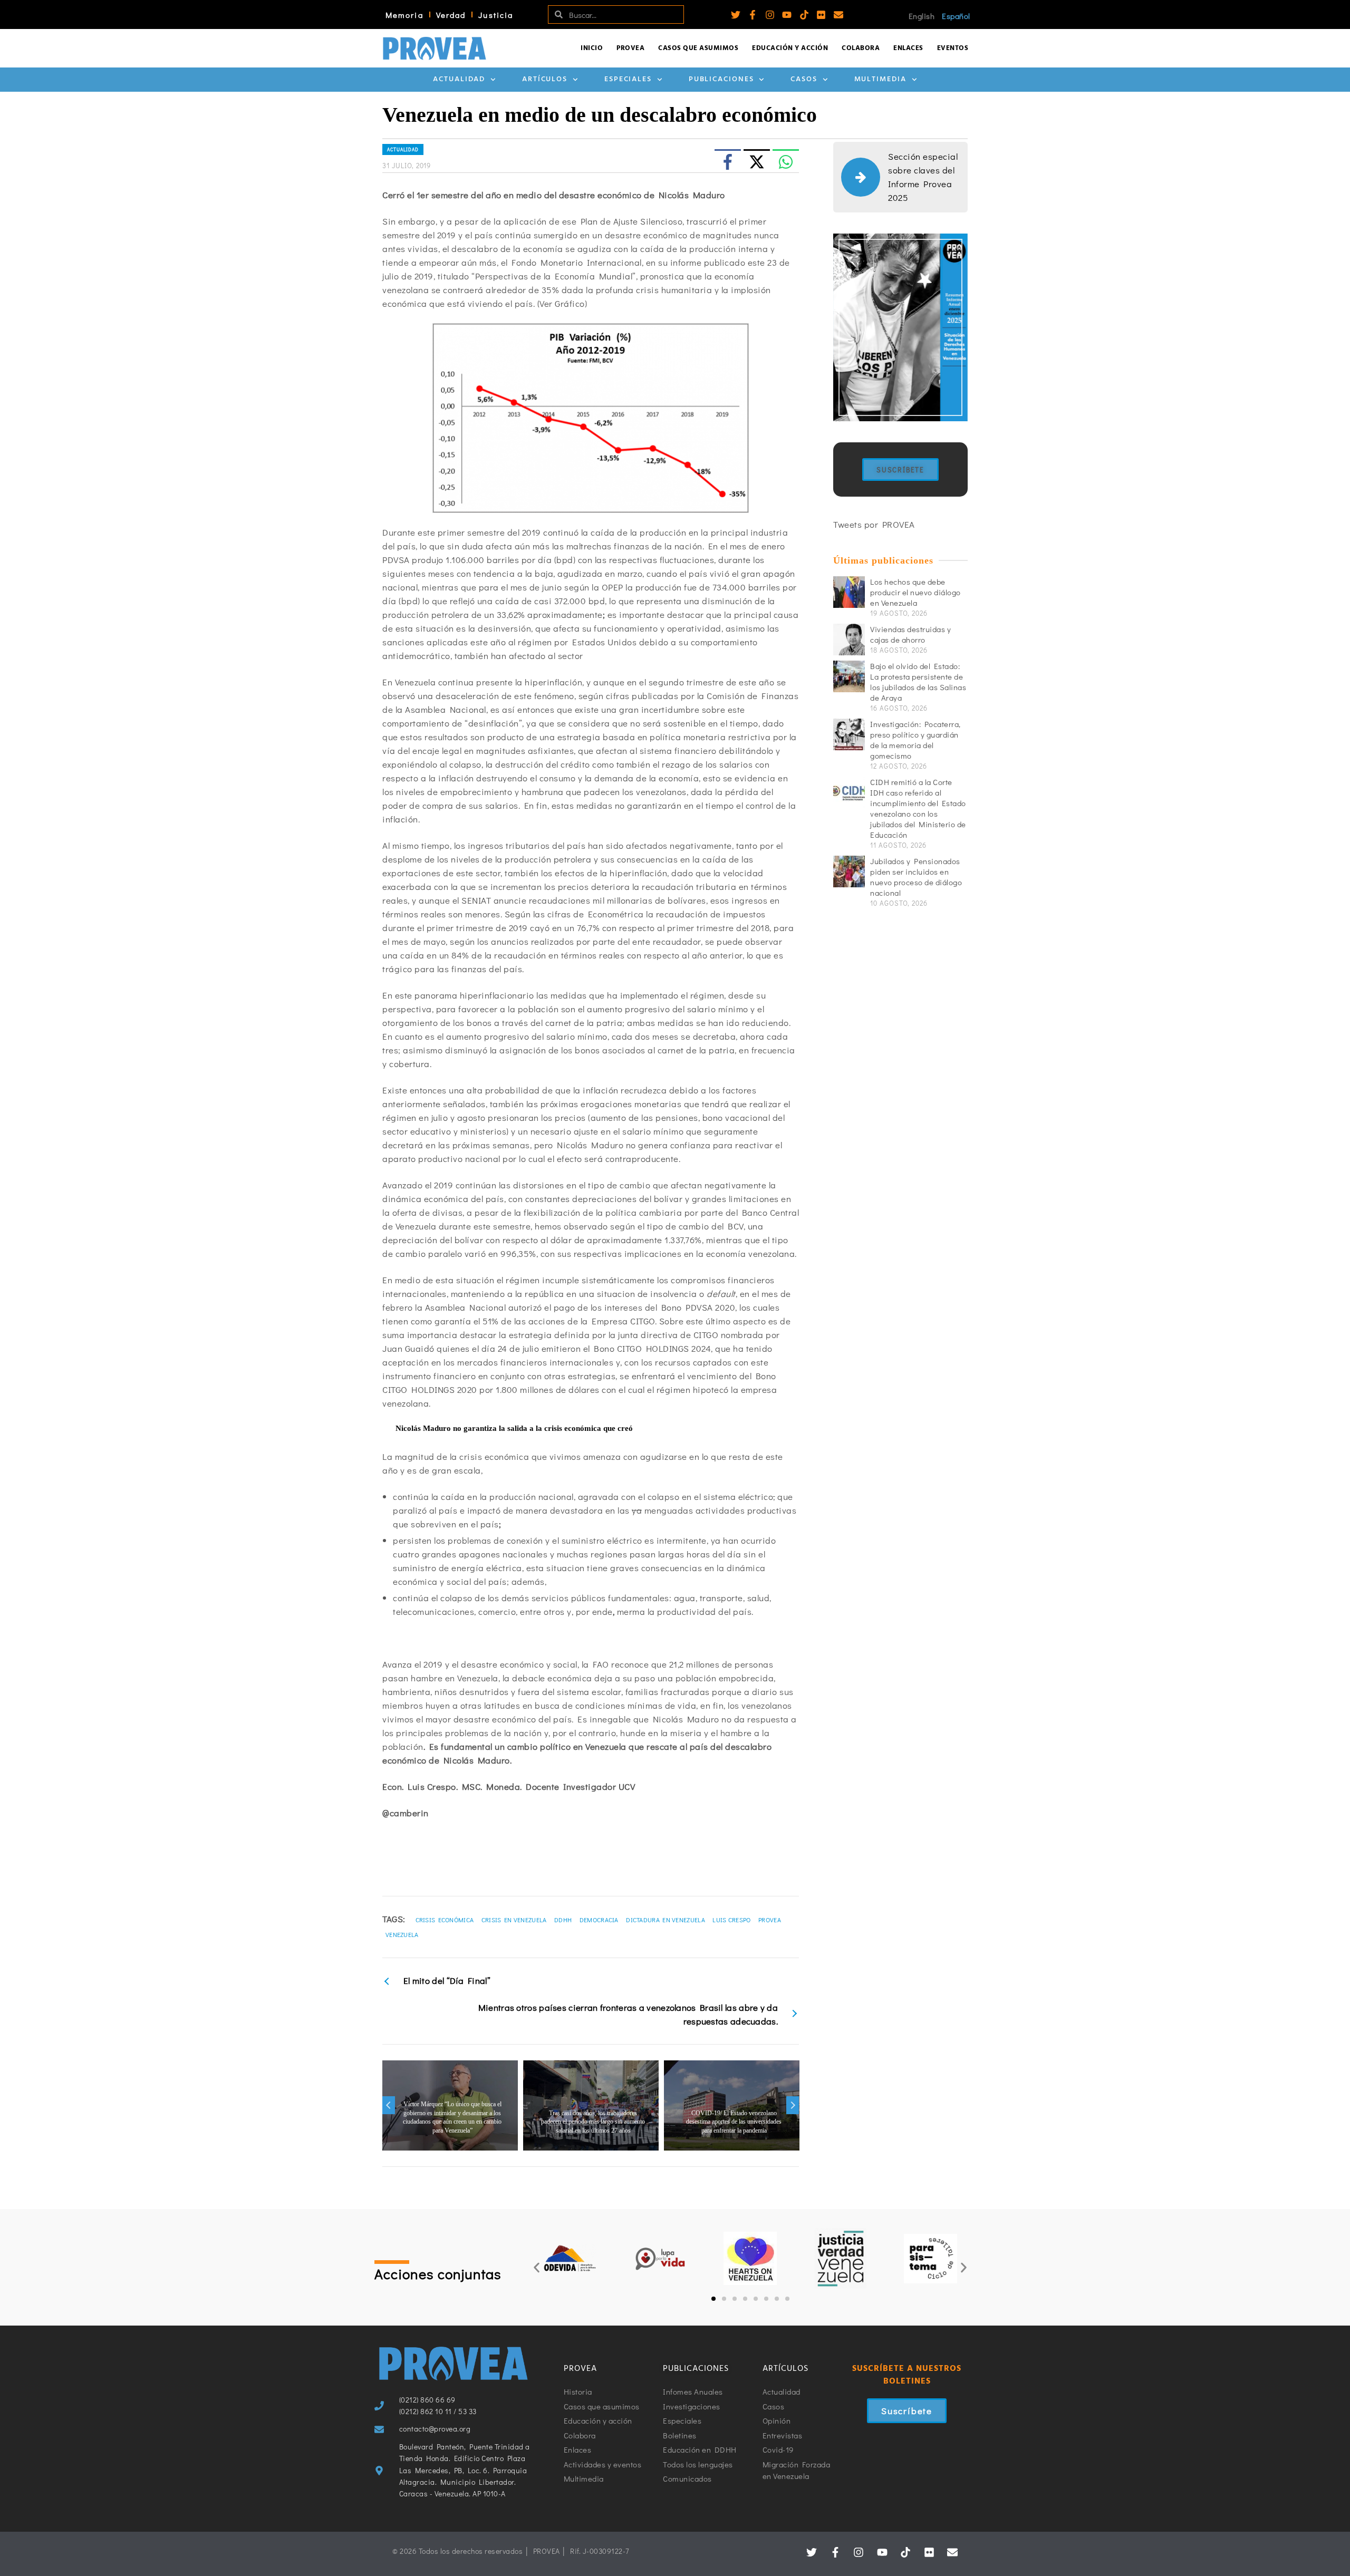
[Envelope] (838, 15)
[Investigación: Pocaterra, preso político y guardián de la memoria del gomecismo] (849, 734)
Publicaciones (721, 79)
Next (793, 2105)
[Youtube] (787, 15)
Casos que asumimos (698, 48)
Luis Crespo (731, 1920)
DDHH (563, 1920)
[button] (537, 2268)
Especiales (628, 79)
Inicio (592, 48)
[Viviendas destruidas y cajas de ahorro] (849, 640)
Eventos (953, 48)
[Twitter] (736, 15)
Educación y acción (790, 48)
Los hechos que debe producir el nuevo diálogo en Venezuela (915, 592)
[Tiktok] (804, 15)
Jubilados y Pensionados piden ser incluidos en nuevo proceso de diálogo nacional (916, 877)
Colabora (861, 48)
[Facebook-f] (753, 15)
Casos (804, 79)
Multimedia (880, 79)
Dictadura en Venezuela (666, 1920)
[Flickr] (821, 15)
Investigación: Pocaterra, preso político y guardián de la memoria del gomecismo (915, 740)
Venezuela (402, 1934)
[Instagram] (770, 15)
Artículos (545, 79)
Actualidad (459, 79)
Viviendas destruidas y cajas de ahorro (910, 634)
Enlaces (908, 48)
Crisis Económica (445, 1920)
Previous (389, 2105)
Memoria (404, 15)
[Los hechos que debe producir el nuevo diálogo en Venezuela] (849, 592)
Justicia (496, 15)
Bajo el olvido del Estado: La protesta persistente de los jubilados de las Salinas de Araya (918, 682)
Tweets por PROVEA (874, 524)
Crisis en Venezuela (514, 1920)
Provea (630, 48)
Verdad (451, 15)
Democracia (599, 1920)
